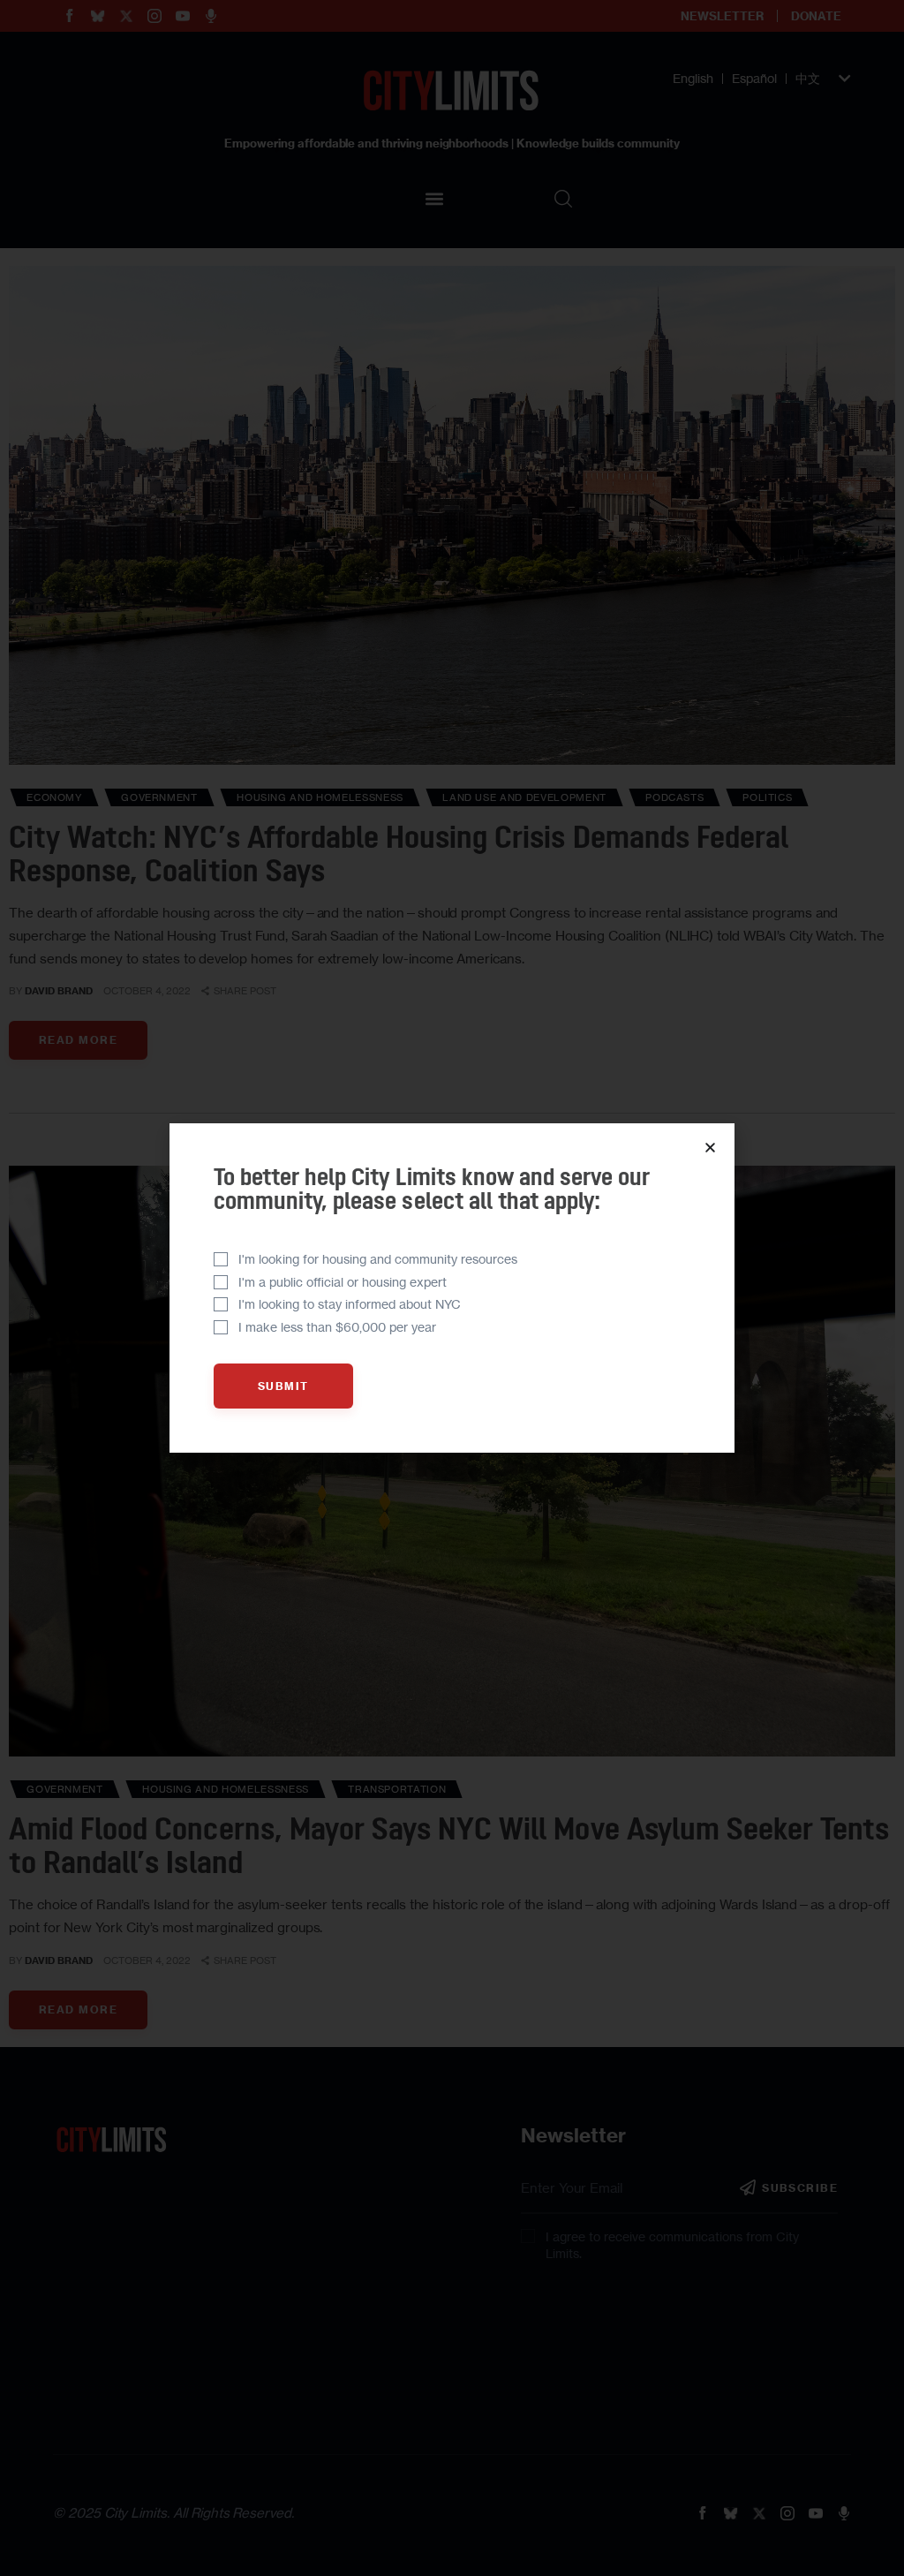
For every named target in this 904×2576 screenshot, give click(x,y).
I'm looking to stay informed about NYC (350, 1304)
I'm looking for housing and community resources (378, 1259)
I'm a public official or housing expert (343, 1282)
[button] (710, 1148)
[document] (452, 1288)
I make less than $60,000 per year (337, 1327)
